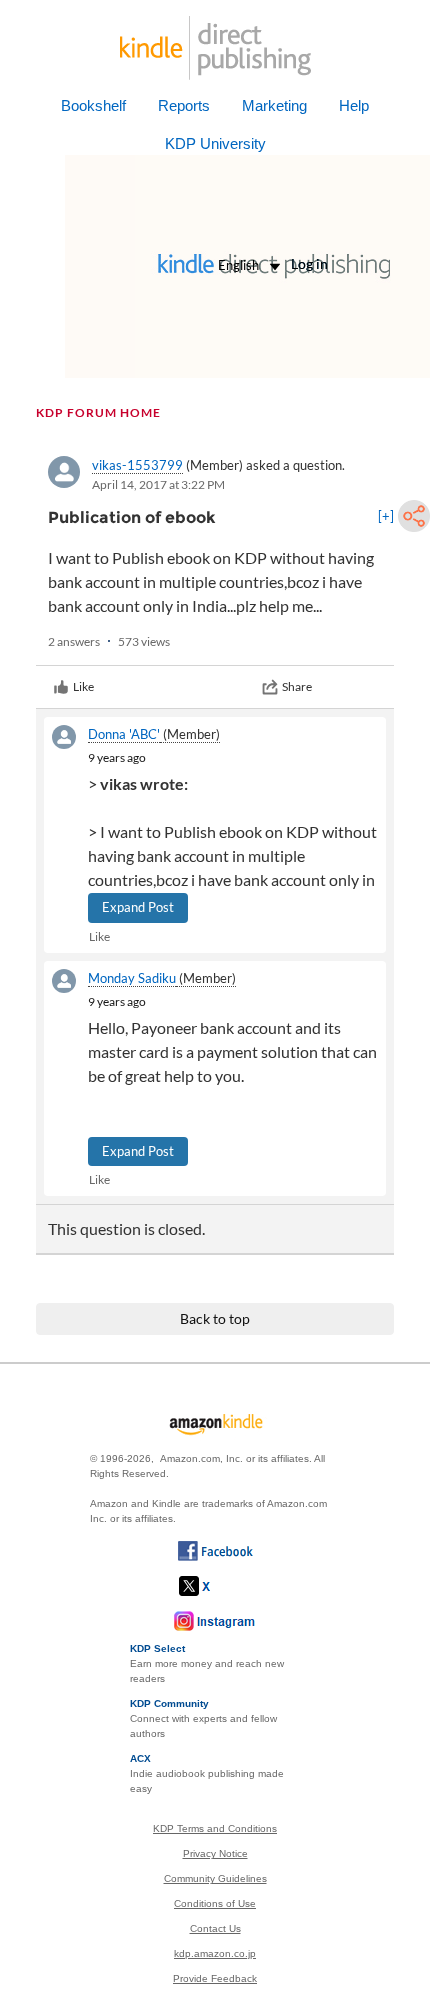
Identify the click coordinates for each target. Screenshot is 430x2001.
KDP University (215, 143)
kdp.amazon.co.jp (215, 1953)
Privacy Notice (215, 1853)
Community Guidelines (215, 1878)
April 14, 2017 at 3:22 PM (158, 484)
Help (354, 105)
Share (297, 686)
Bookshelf (93, 105)
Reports (184, 105)
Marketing (274, 105)
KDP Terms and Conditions (215, 1828)
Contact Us (215, 1928)
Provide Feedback (215, 1978)
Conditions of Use (215, 1903)
